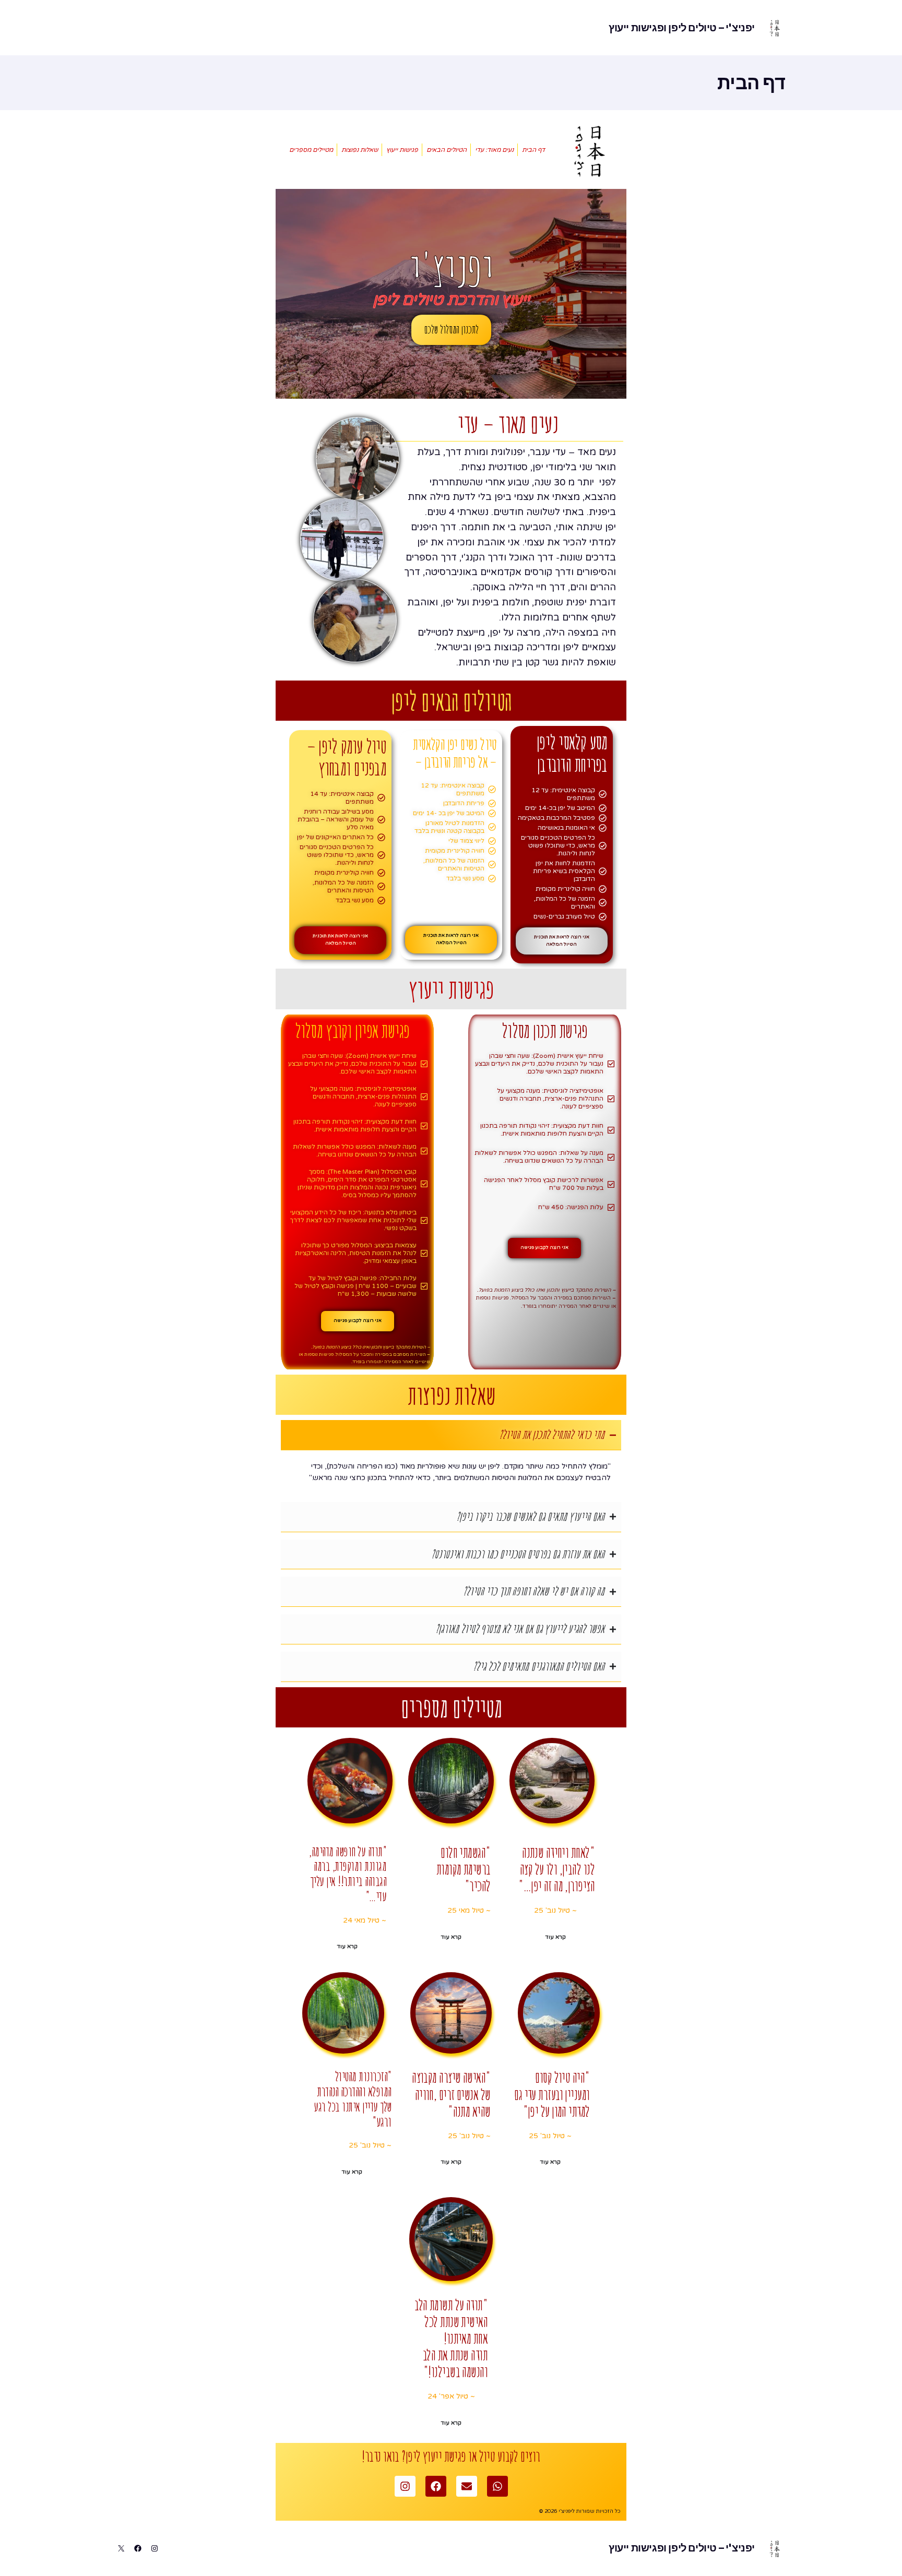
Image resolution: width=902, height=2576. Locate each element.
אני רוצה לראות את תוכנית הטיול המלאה (562, 941)
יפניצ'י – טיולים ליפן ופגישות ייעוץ (682, 28)
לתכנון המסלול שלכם (451, 329)
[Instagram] (405, 2486)
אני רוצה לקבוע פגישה (544, 1248)
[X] (121, 2548)
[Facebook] (436, 2486)
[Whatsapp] (497, 2486)
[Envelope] (467, 2486)
